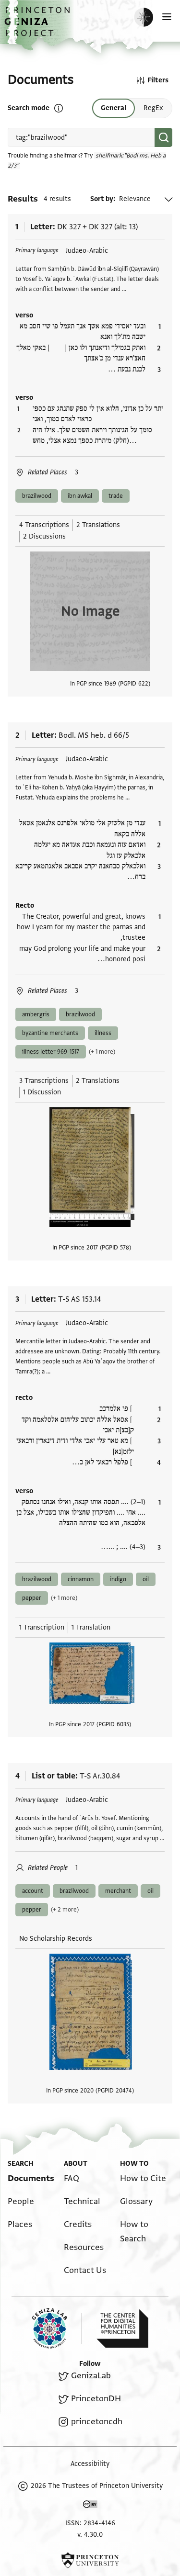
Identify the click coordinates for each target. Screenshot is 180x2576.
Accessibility (90, 2464)
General (114, 108)
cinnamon (81, 1579)
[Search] (163, 137)
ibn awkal (80, 496)
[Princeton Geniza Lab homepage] (57, 2328)
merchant (118, 1891)
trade (116, 496)
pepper (32, 1598)
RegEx (153, 108)
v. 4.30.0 (90, 2535)
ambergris (36, 1014)
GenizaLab (91, 2376)
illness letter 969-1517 (51, 1052)
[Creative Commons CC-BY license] (90, 2506)
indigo (118, 1579)
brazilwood (37, 496)
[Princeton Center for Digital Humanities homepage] (122, 2329)
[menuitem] (31, 2178)
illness (103, 1033)
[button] (38, 27)
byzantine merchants (50, 1033)
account (33, 1891)
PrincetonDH (96, 2399)
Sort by (102, 199)
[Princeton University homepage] (90, 2560)
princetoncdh (96, 2422)
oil (146, 1579)
